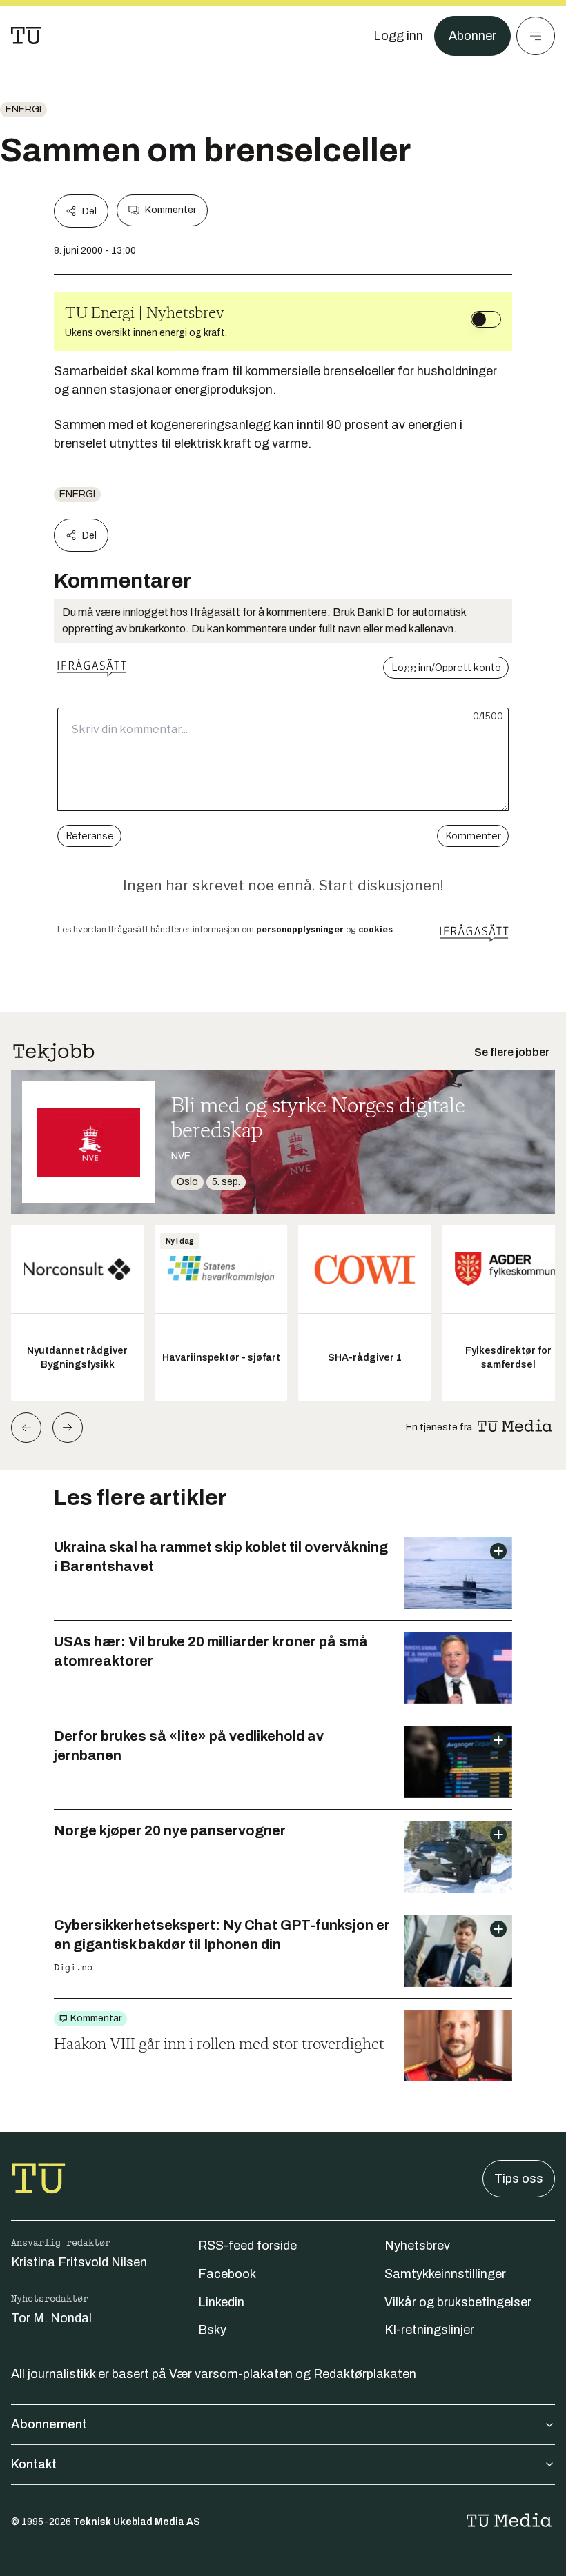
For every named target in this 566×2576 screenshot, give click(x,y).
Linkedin (221, 2302)
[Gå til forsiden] (26, 36)
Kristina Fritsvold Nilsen (79, 2262)
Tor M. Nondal (51, 2318)
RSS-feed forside (247, 2246)
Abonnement (49, 2424)
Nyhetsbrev (417, 2246)
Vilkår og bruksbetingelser (458, 2302)
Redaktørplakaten (365, 2374)
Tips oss (519, 2179)
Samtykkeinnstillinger (445, 2274)
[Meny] (536, 36)
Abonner (472, 36)
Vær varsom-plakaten (231, 2374)
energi (23, 109)
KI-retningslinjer (429, 2330)
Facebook (227, 2274)
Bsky (212, 2330)
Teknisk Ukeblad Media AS (137, 2522)
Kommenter (170, 210)
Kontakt (34, 2464)
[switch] (486, 319)
